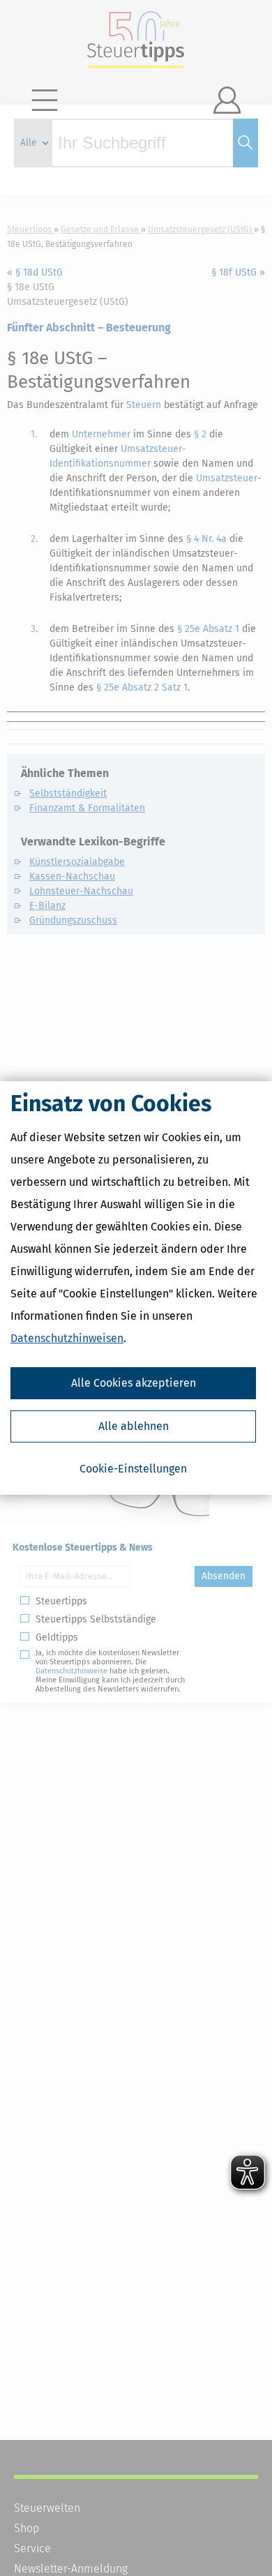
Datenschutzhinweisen (67, 1338)
